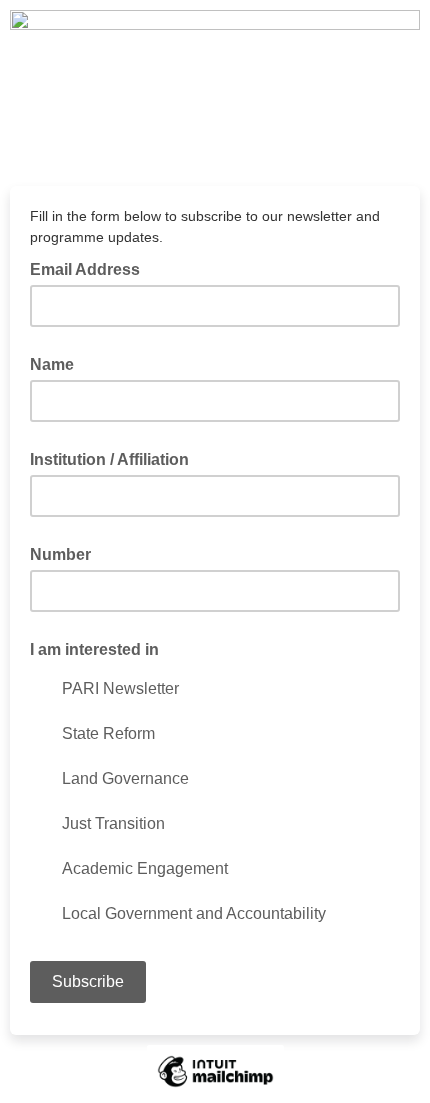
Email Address (91, 268)
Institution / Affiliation (109, 459)
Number (60, 554)
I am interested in (94, 649)
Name (52, 364)
